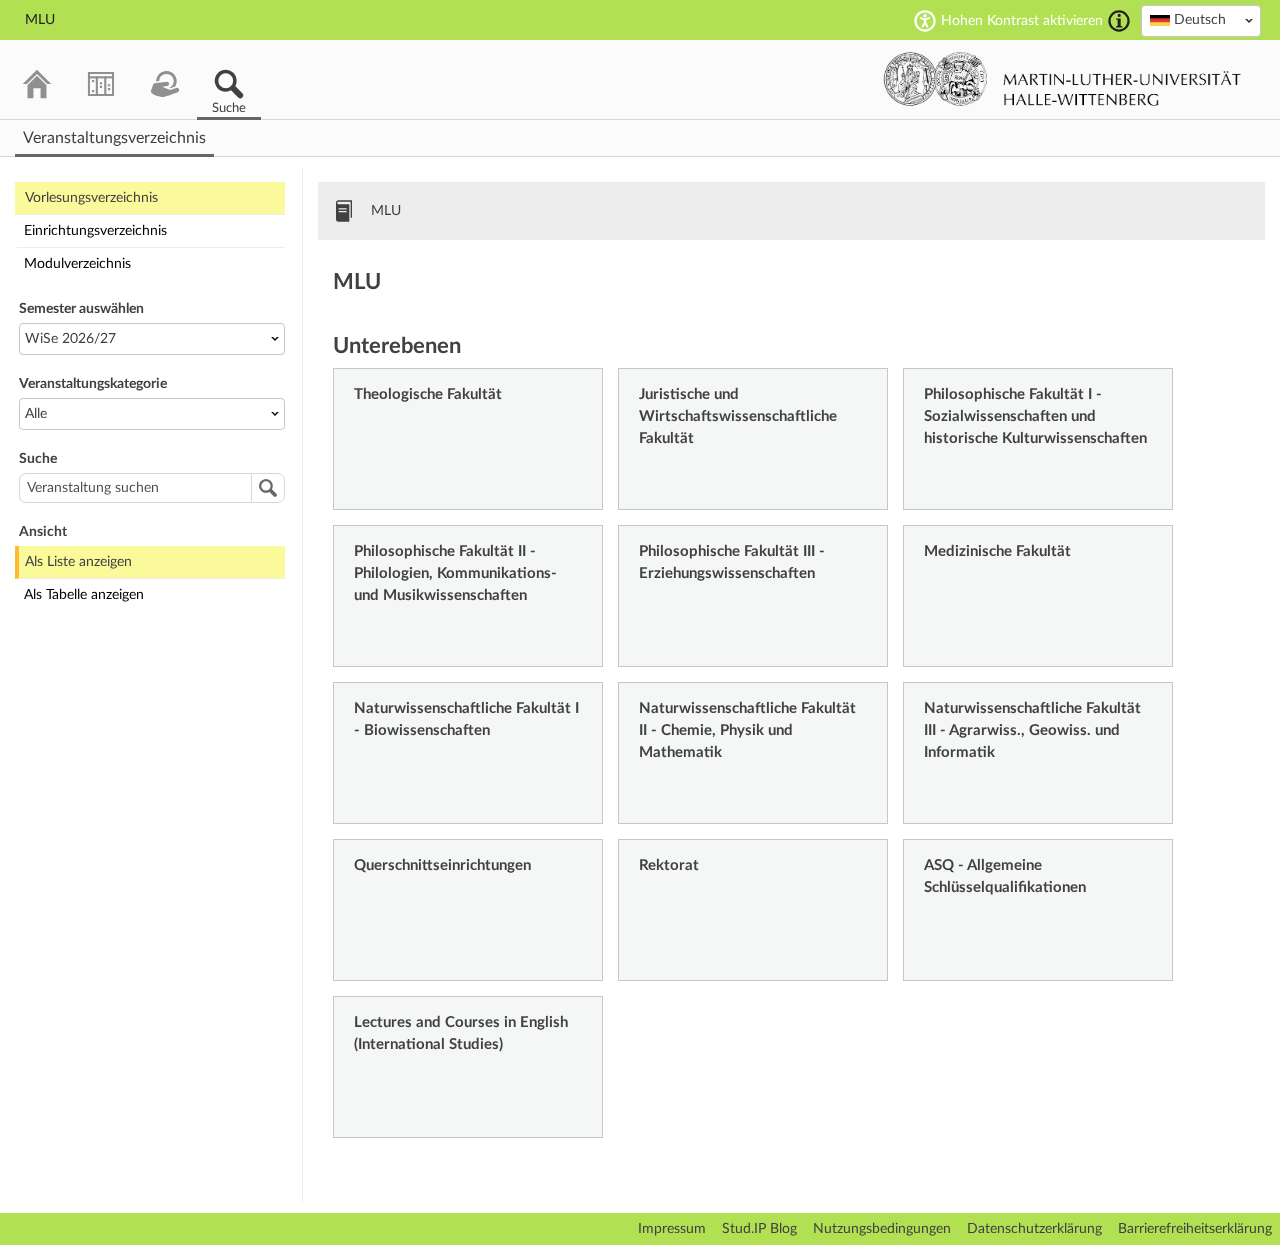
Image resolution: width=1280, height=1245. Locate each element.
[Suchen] (268, 488)
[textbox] (1201, 20)
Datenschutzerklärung (1034, 1229)
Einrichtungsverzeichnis (95, 231)
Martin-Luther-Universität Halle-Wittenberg (1062, 79)
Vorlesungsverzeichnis (91, 198)
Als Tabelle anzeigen (84, 595)
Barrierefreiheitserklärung (1195, 1229)
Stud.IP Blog (759, 1229)
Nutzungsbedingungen (882, 1229)
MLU (386, 211)
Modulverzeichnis (77, 264)
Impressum (672, 1229)
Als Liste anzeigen (78, 562)
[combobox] (1201, 21)
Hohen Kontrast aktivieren (1022, 21)
